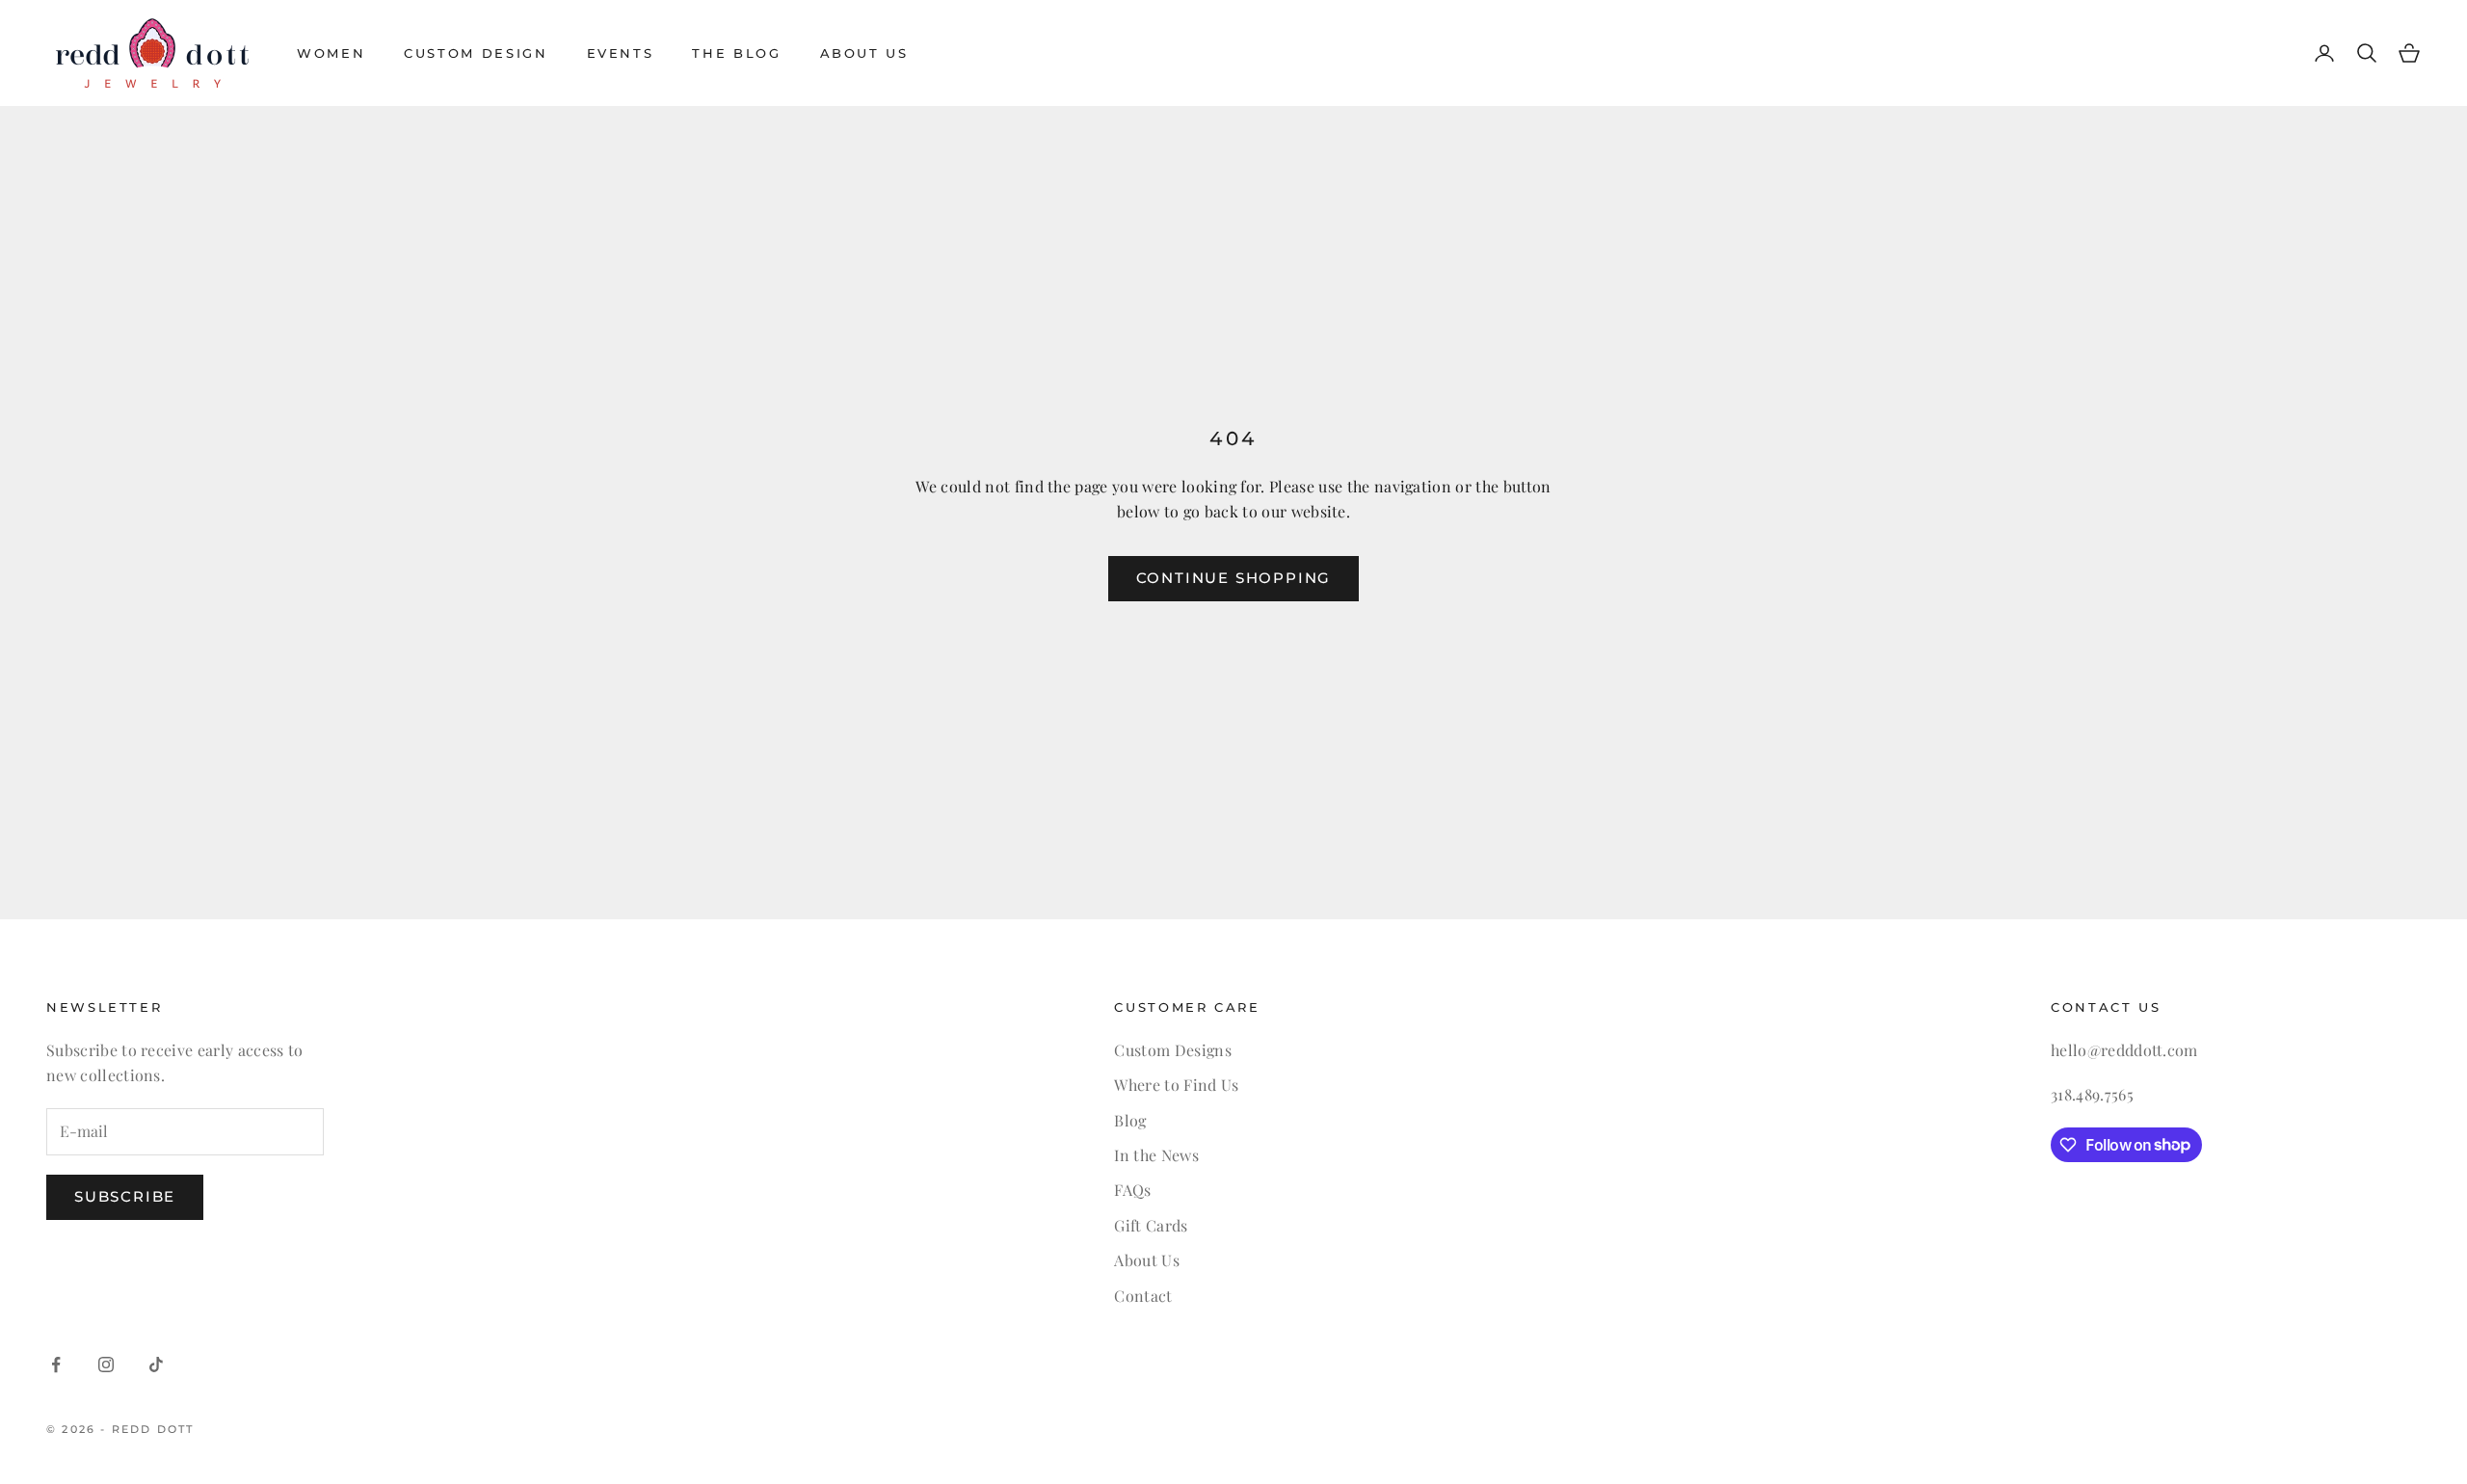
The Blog (736, 53)
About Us (864, 53)
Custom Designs (1172, 1050)
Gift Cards (1151, 1225)
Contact (1143, 1296)
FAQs (1132, 1190)
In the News (1156, 1155)
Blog (1130, 1120)
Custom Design (476, 53)
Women (331, 53)
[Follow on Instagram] (106, 1365)
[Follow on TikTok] (156, 1365)
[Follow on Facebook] (56, 1365)
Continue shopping (1234, 578)
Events (621, 53)
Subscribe (125, 1196)
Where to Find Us (1176, 1085)
